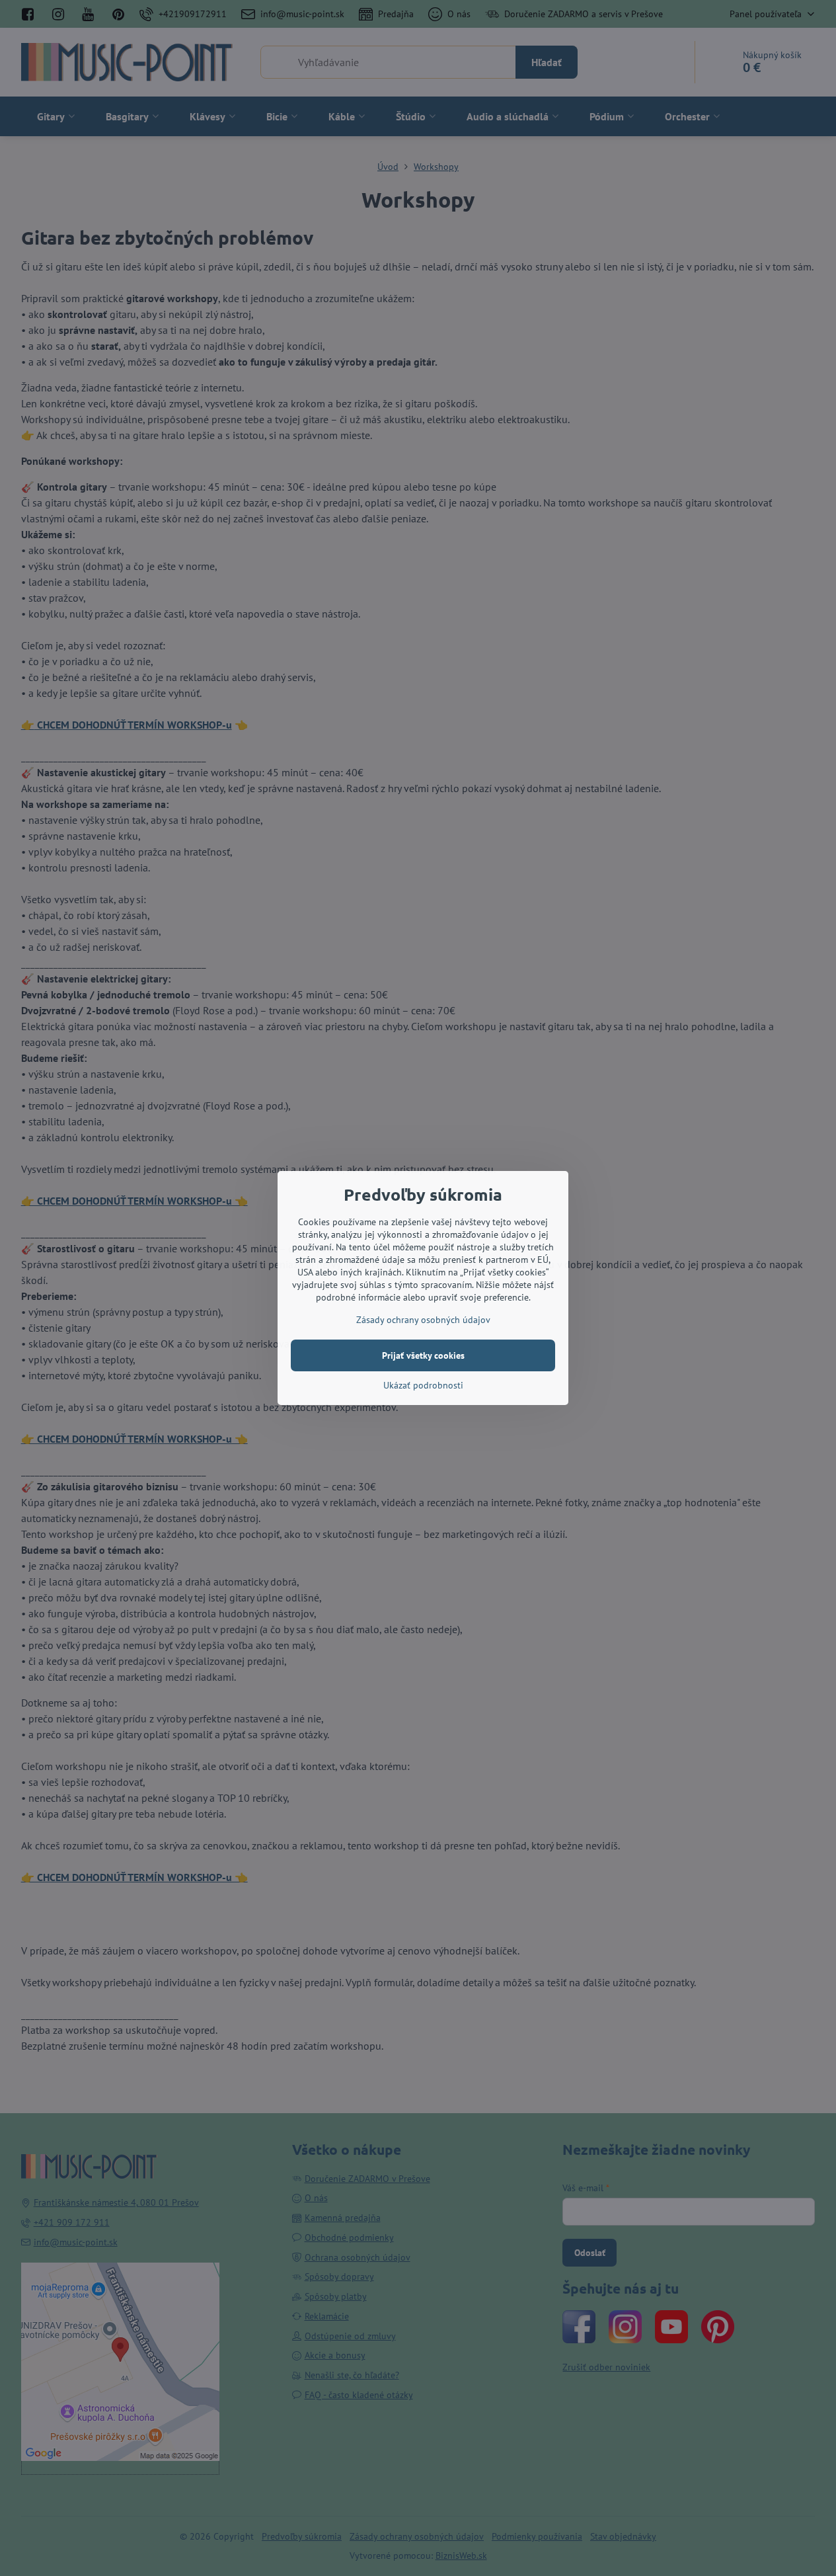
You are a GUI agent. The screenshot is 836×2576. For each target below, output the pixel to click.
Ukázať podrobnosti (423, 1385)
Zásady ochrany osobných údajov (423, 1320)
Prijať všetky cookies (423, 1355)
